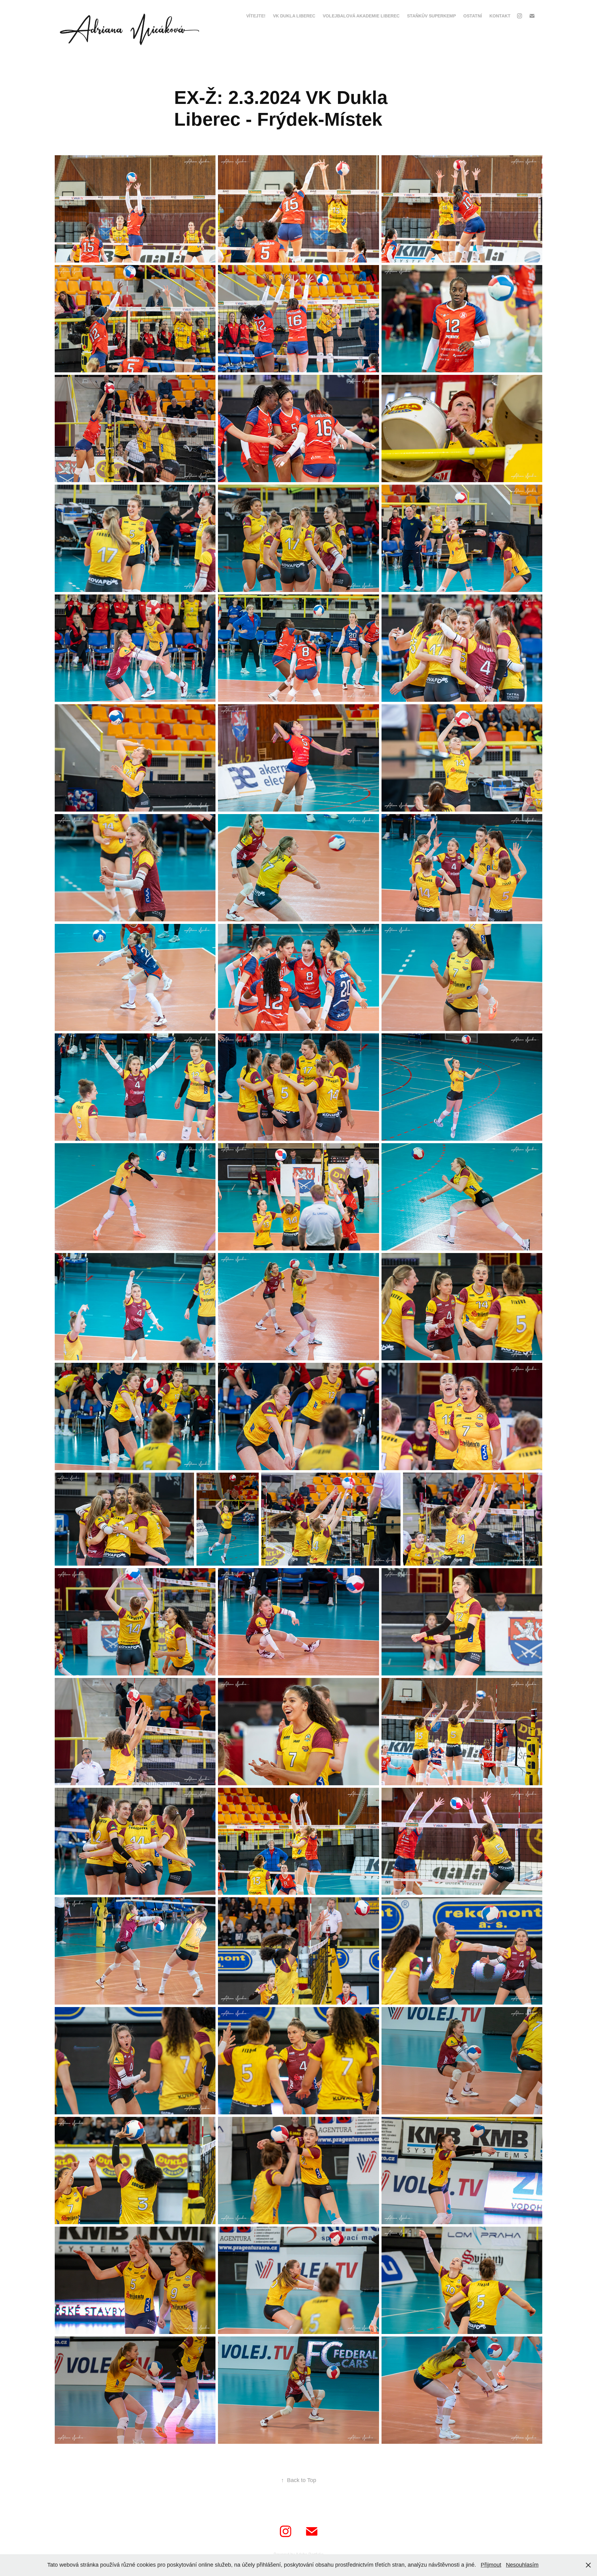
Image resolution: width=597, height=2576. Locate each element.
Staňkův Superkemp (431, 16)
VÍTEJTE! (256, 16)
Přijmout (491, 2565)
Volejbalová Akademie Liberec (361, 16)
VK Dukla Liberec (294, 16)
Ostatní (473, 16)
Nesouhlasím (522, 2565)
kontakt (500, 16)
